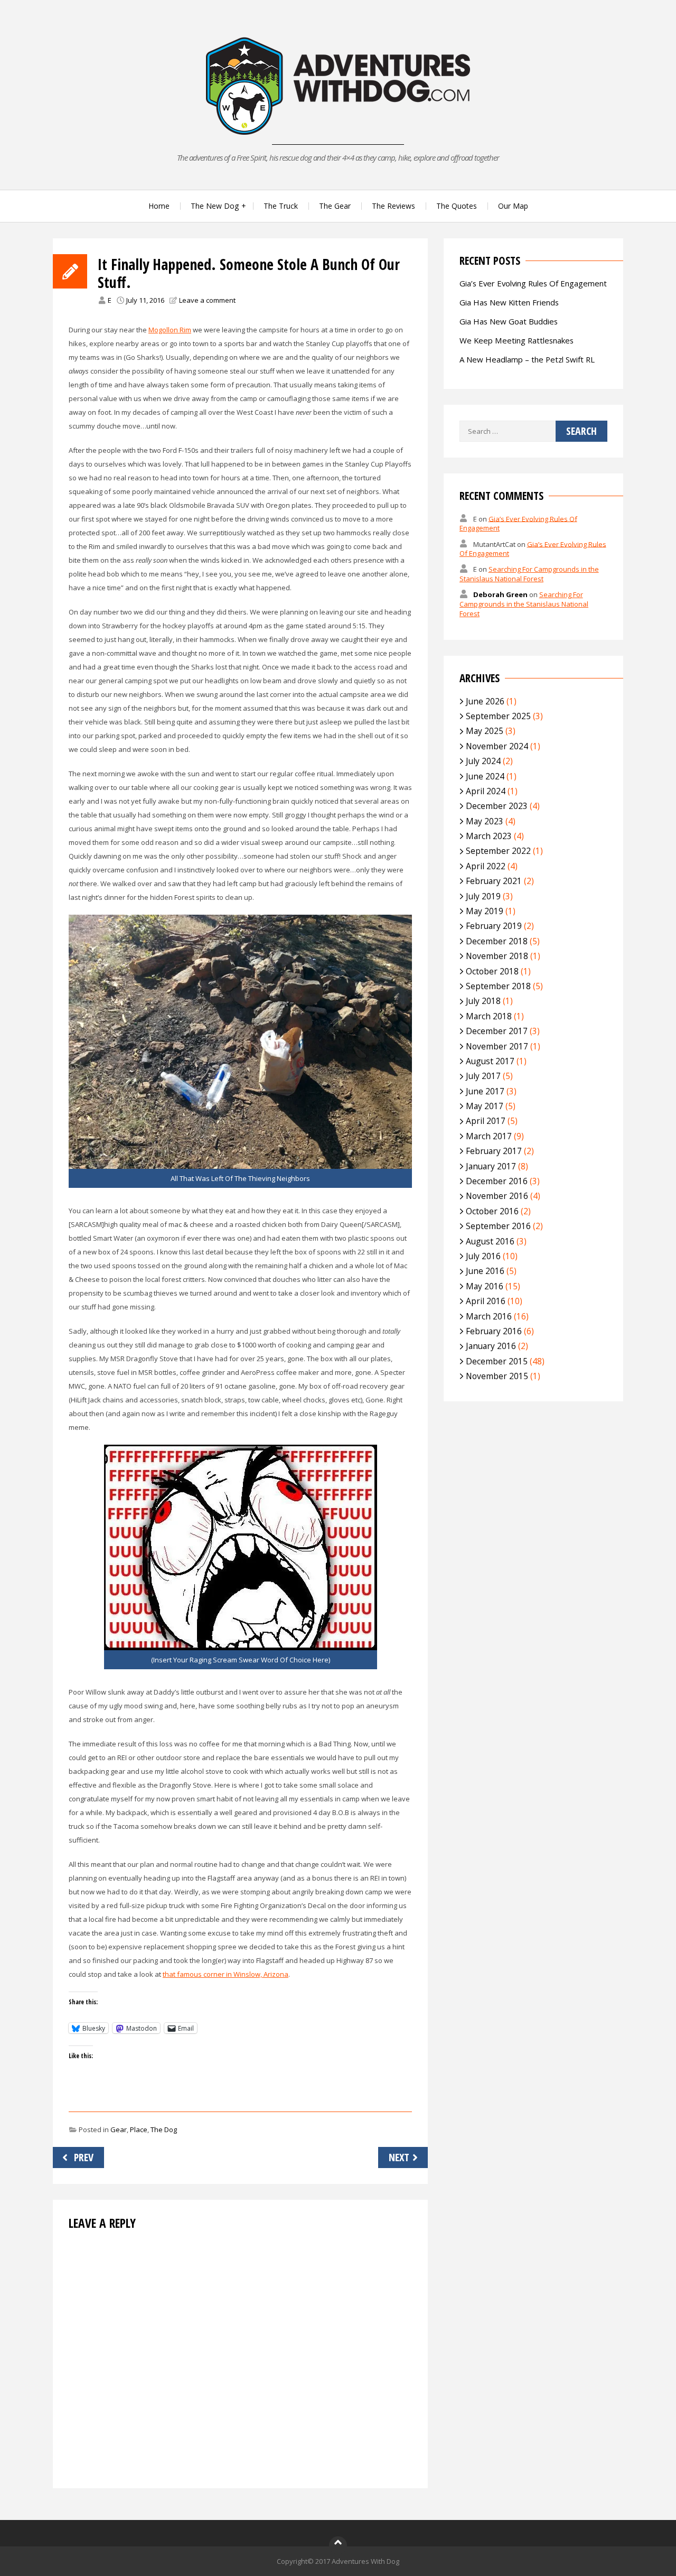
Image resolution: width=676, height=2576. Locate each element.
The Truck (281, 206)
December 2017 (497, 1031)
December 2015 (497, 1361)
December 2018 (497, 941)
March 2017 (489, 1136)
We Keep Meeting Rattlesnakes (517, 340)
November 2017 (497, 1046)
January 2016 (491, 1346)
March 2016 (489, 1316)
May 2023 (485, 821)
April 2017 (486, 1121)
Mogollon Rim (170, 330)
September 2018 (498, 986)
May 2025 (485, 731)
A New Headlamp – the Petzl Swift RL (527, 359)
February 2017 (494, 1151)
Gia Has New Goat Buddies (509, 321)
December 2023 (497, 806)
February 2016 (494, 1331)
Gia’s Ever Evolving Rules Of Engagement (533, 283)
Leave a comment (207, 300)
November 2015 (497, 1376)
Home (159, 206)
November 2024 (497, 746)
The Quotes (457, 206)
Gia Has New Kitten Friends (509, 302)
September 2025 (498, 716)
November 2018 (497, 956)
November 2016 (497, 1196)
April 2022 (486, 866)
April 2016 (486, 1301)
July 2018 (483, 1001)
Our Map (513, 206)
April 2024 (486, 791)
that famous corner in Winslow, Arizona (226, 1974)
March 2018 (489, 1016)
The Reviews (393, 206)
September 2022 (498, 851)
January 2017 (491, 1166)
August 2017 (490, 1061)
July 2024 (483, 761)
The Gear (335, 206)
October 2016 (492, 1211)
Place (139, 2129)
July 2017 (483, 1076)
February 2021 (494, 881)
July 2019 (483, 896)
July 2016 (483, 1256)
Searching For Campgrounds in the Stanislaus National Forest (529, 574)
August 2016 (490, 1241)
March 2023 (489, 836)
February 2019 (494, 926)
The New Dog (215, 206)
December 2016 (497, 1181)
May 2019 (485, 911)
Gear (119, 2129)
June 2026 (485, 701)
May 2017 (485, 1106)
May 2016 (485, 1286)
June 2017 (485, 1091)
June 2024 (485, 776)
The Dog (164, 2129)
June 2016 (485, 1271)
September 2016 (498, 1226)
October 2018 (492, 971)
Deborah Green (500, 594)
